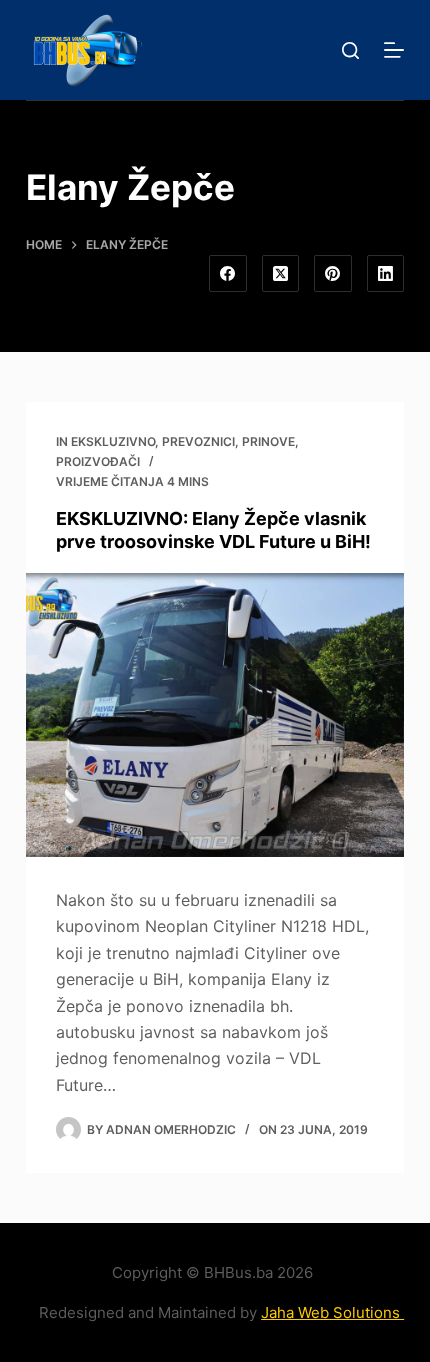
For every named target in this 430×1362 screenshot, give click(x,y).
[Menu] (394, 50)
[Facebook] (228, 274)
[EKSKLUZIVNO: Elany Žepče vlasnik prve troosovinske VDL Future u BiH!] (215, 715)
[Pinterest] (333, 274)
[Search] (350, 50)
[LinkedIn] (386, 274)
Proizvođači (98, 461)
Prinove (268, 441)
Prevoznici (198, 441)
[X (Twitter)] (281, 274)
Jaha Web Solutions (332, 1312)
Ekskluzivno (113, 441)
